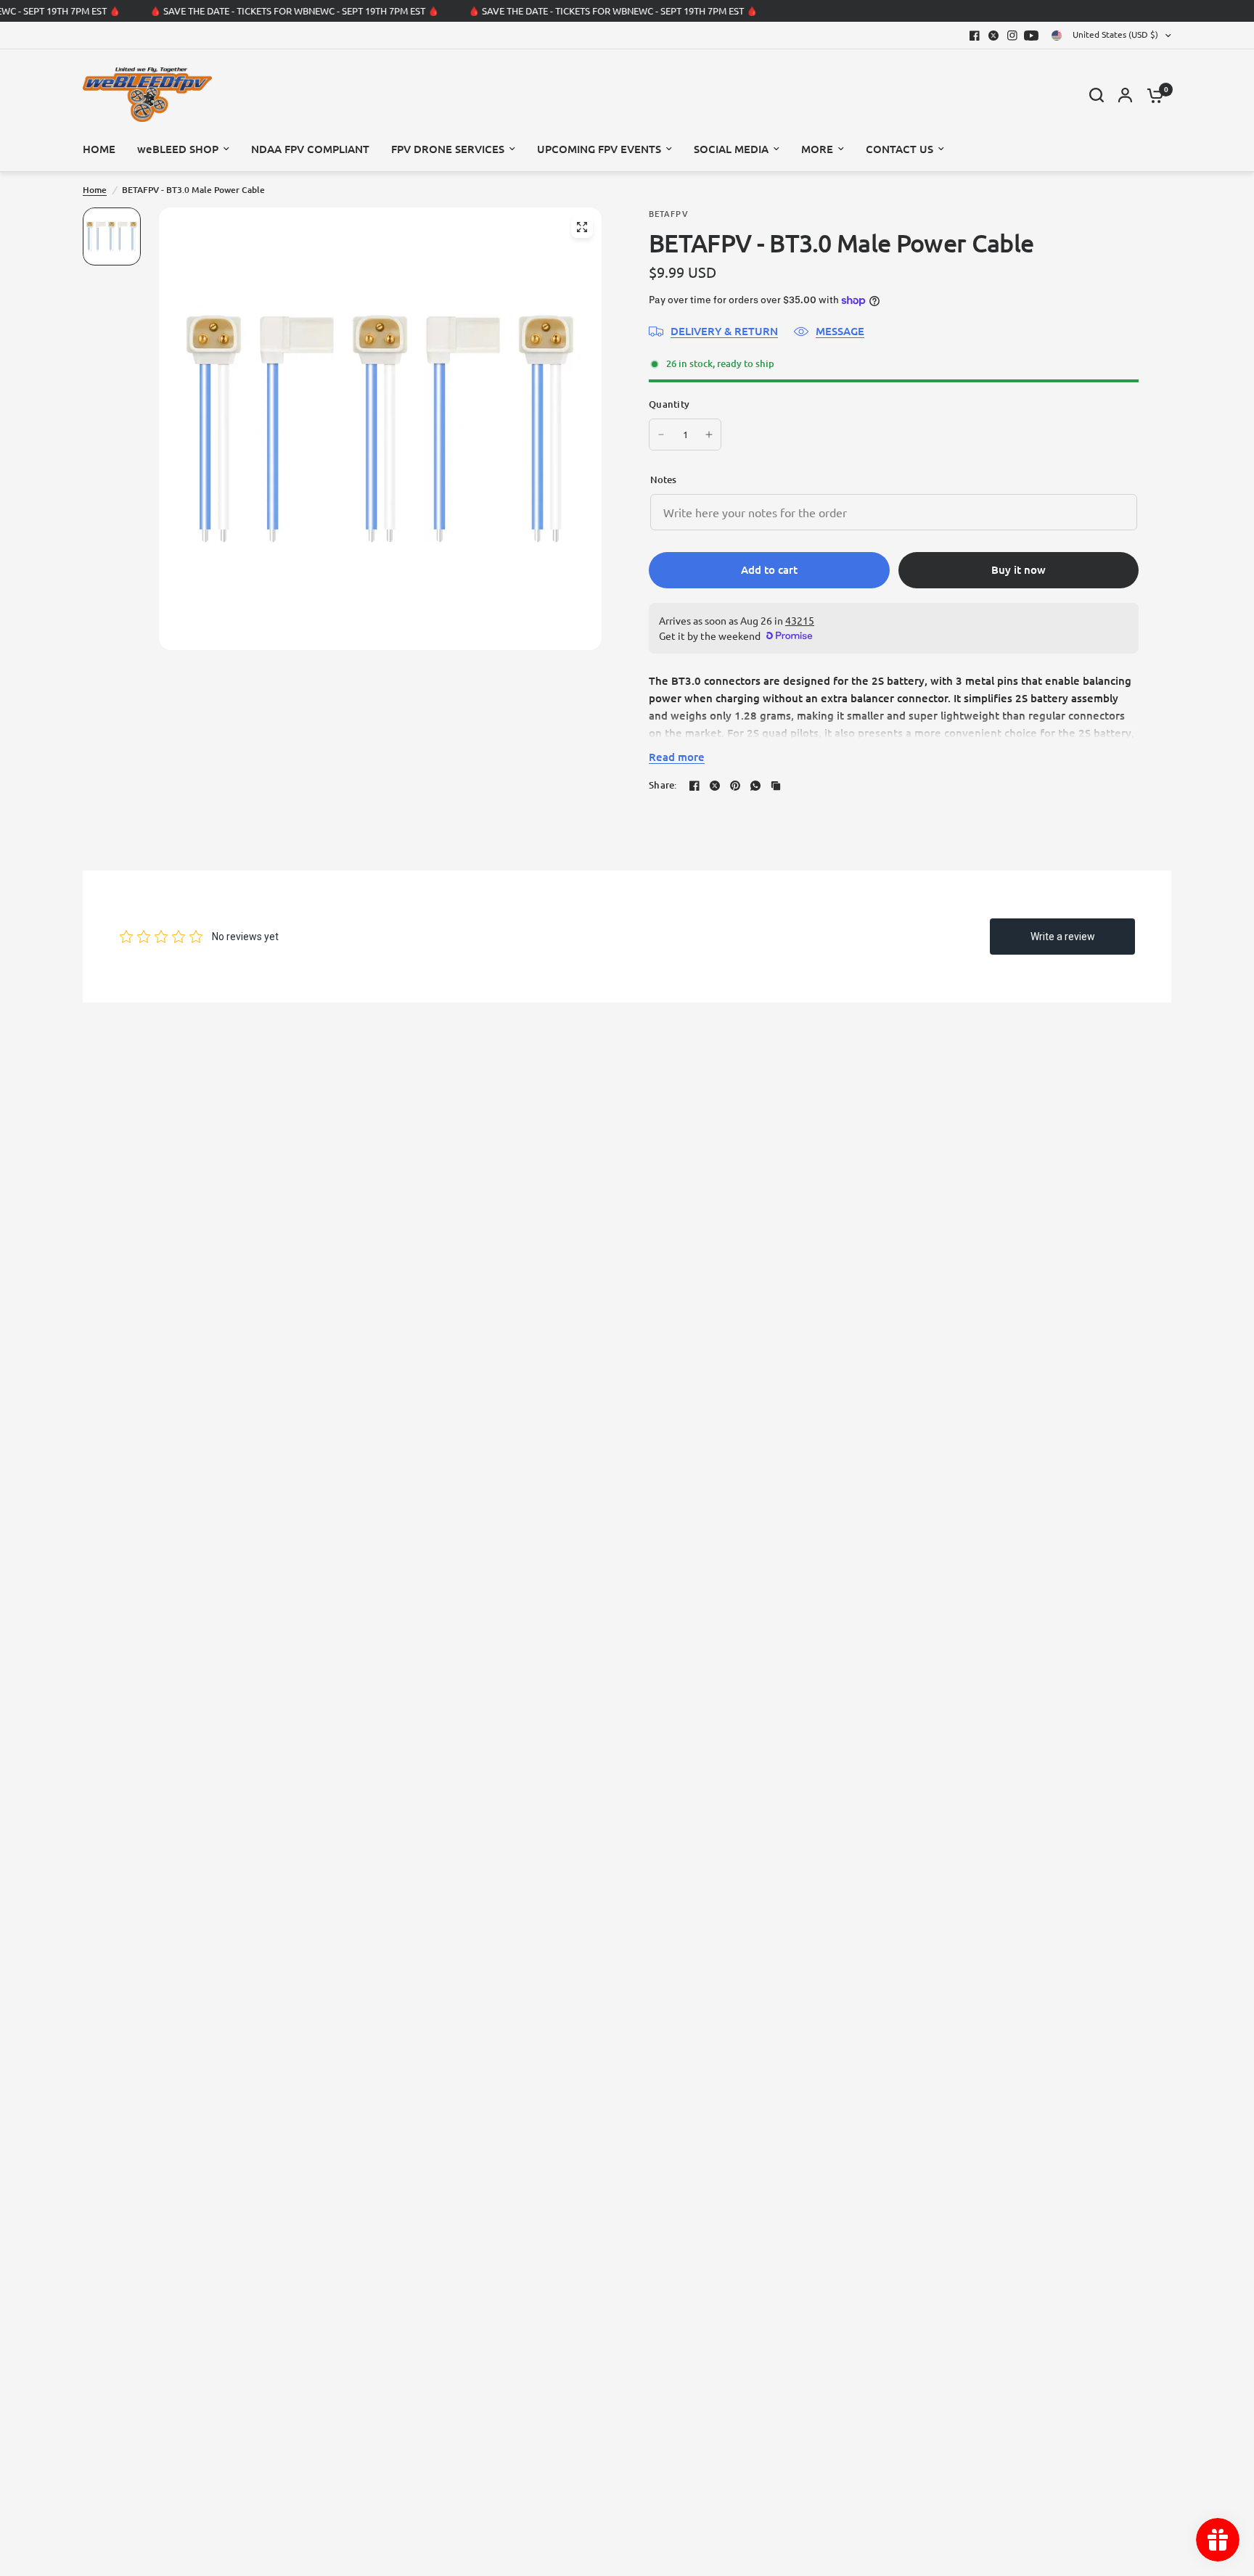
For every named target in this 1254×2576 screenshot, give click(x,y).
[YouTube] (1031, 36)
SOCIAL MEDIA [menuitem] (731, 149)
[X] (993, 36)
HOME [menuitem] (99, 149)
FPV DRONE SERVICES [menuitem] (448, 149)
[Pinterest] (735, 786)
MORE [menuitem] (817, 149)
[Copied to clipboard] (776, 786)
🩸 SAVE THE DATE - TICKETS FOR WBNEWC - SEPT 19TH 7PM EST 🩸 (285, 11)
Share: (663, 785)
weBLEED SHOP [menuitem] (178, 149)
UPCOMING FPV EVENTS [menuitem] (599, 149)
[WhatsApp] (755, 786)
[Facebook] (975, 36)
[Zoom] (582, 227)
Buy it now (1019, 569)
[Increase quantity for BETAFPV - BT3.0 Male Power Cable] (709, 435)
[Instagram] (1012, 36)
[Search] (1097, 95)
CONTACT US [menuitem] (899, 149)
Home (95, 190)
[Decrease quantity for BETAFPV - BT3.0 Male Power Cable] (661, 435)
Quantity (669, 404)
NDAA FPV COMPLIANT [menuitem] (310, 149)
